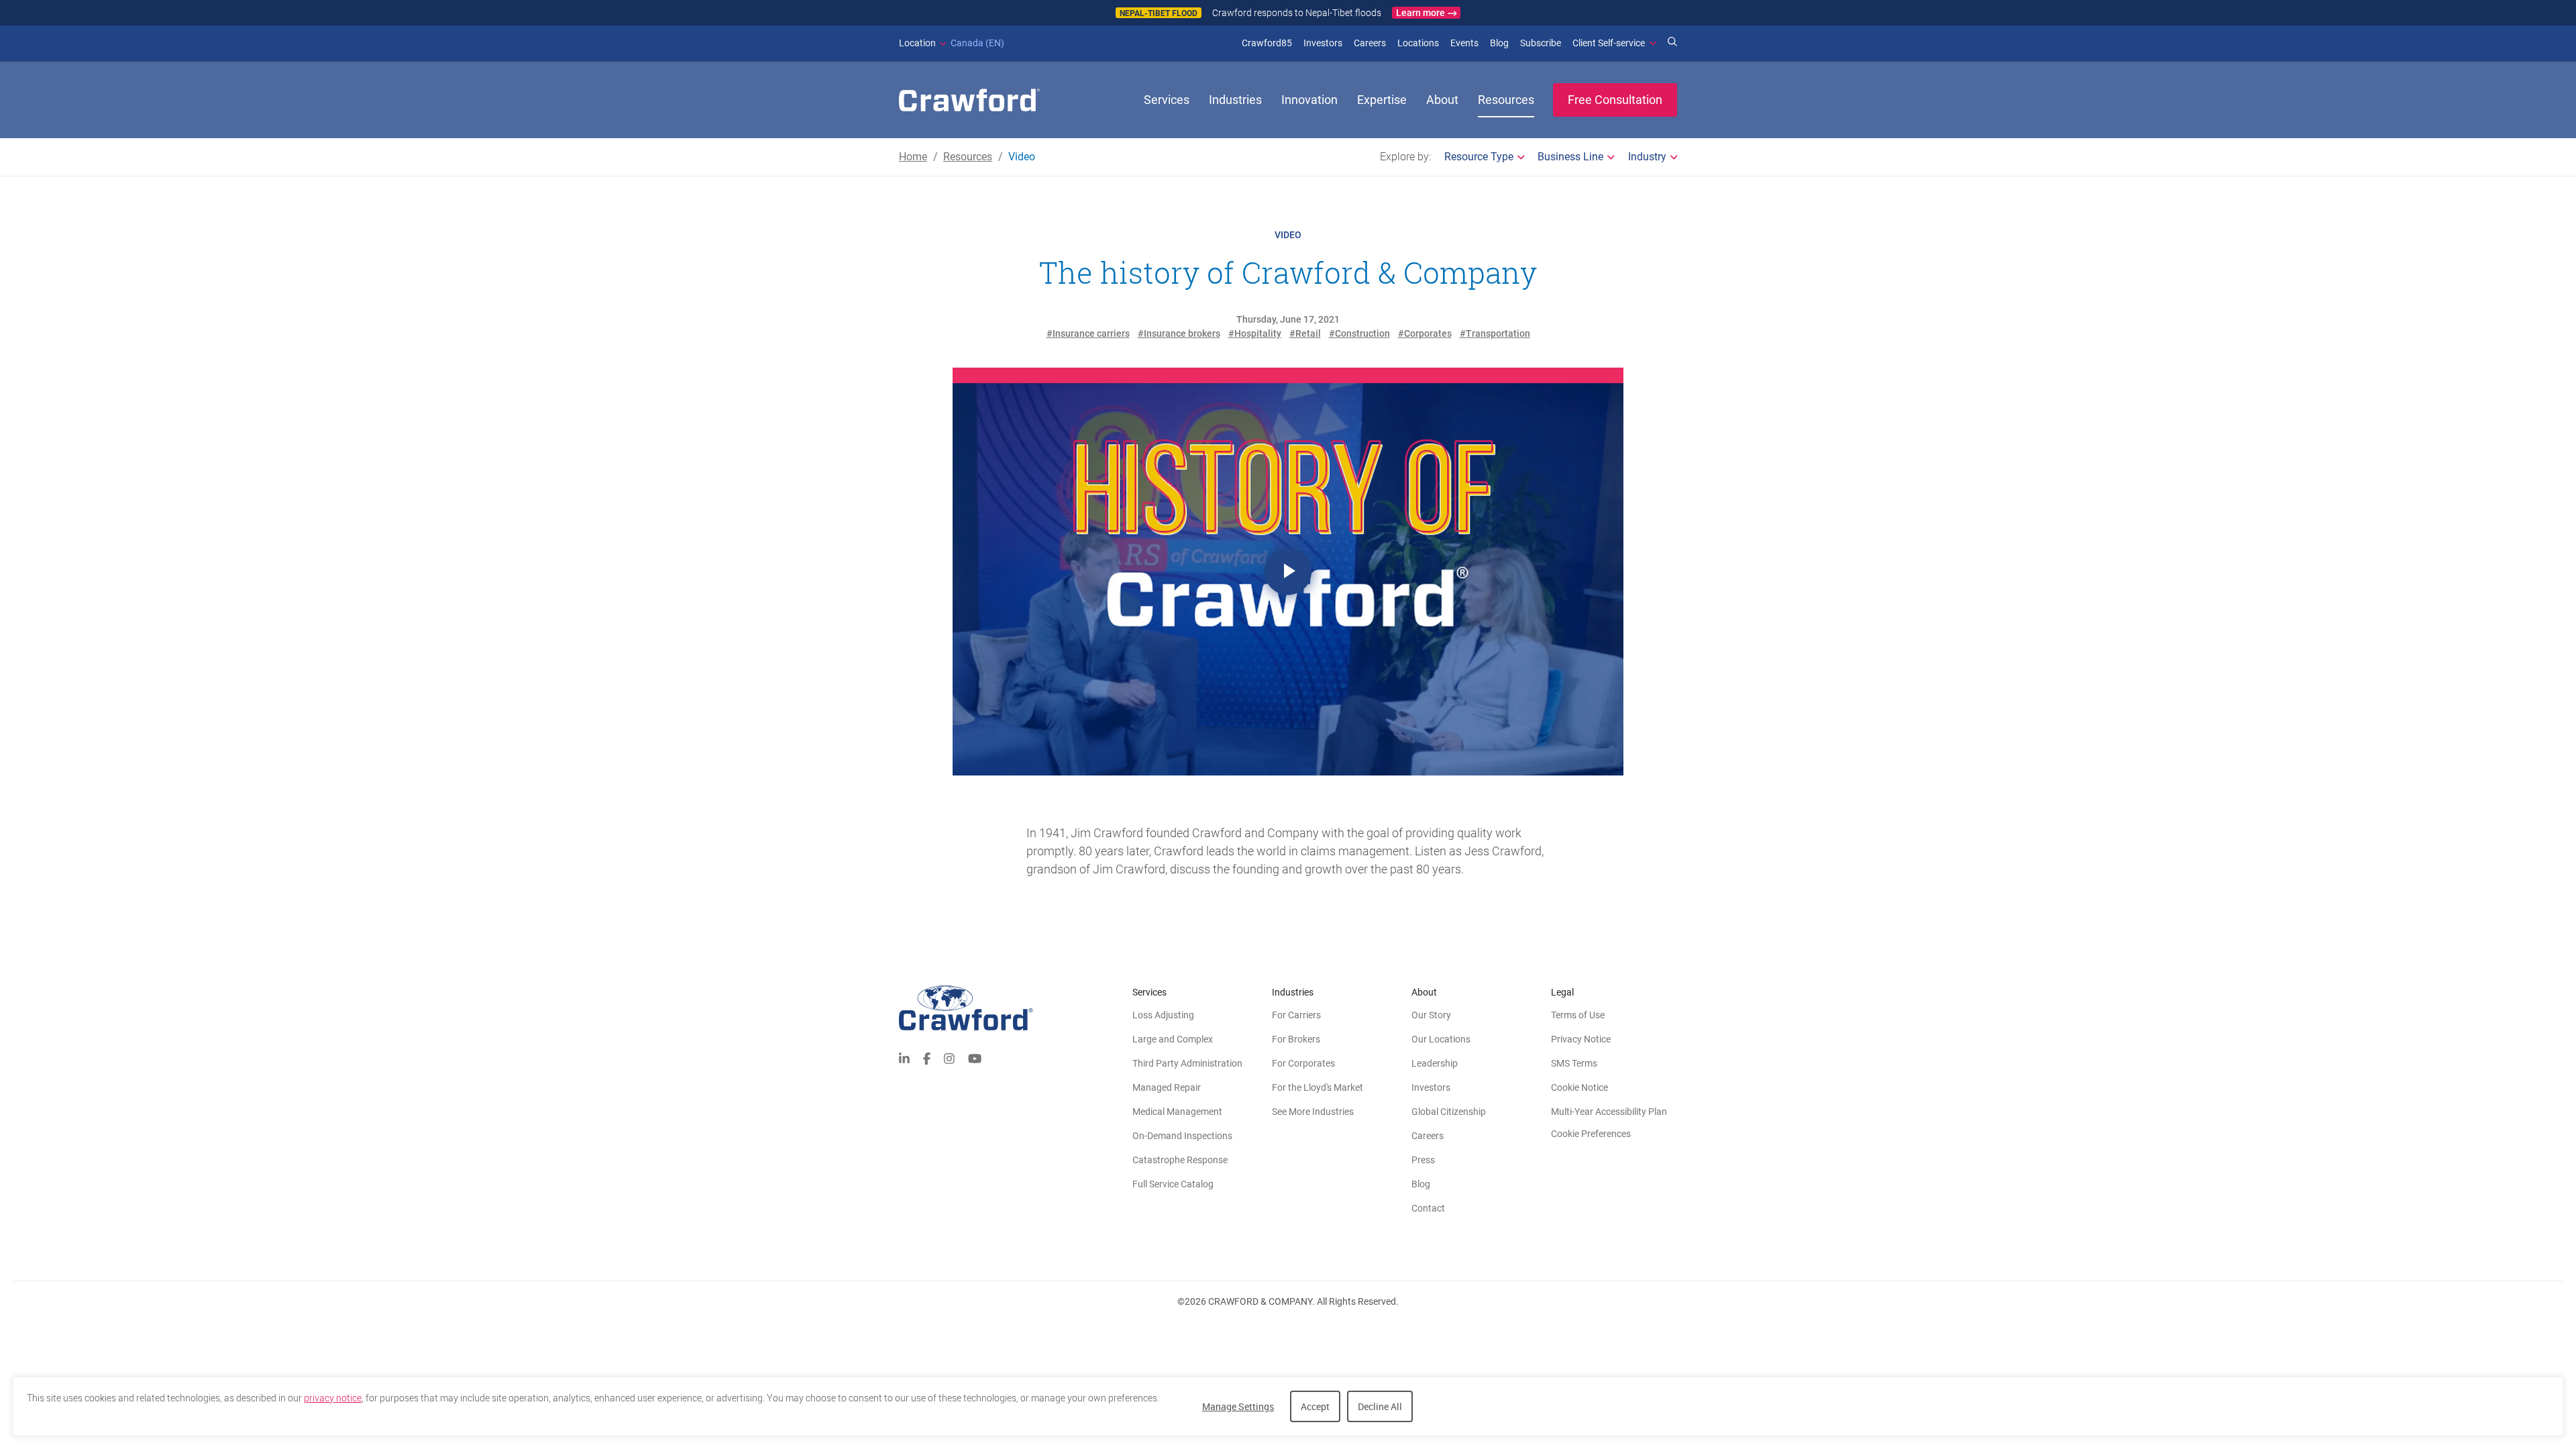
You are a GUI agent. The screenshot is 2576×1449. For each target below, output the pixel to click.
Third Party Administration (1187, 1063)
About (1442, 100)
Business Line (1570, 157)
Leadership (1435, 1063)
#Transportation (1495, 333)
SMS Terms (1574, 1063)
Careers (1370, 43)
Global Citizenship (1449, 1112)
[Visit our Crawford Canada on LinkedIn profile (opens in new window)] (904, 1058)
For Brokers (1296, 1039)
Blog (1499, 43)
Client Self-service (1609, 43)
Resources (1506, 100)
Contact (1428, 1208)
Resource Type (1479, 157)
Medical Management (1177, 1112)
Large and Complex (1173, 1039)
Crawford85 (1267, 43)
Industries (1235, 100)
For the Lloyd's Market (1318, 1087)
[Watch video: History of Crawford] (1288, 572)
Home (913, 157)
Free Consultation (1615, 100)
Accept (1315, 1406)
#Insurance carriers (1088, 333)
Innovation (1309, 100)
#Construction (1359, 333)
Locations (1418, 43)
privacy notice (333, 1398)
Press (1423, 1160)
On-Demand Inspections (1182, 1136)
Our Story (1431, 1015)
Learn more (1420, 13)
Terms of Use (1578, 1015)
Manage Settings (1238, 1406)
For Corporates (1303, 1063)
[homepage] (969, 100)
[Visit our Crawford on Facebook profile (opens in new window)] (927, 1058)
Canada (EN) (952, 43)
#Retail (1305, 333)
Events (1464, 43)
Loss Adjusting (1163, 1015)
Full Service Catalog (1173, 1184)
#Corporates (1425, 333)
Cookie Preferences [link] (1591, 1134)
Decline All (1380, 1406)
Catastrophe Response (1180, 1160)
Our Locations (1441, 1039)
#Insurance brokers (1179, 333)
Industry (1647, 157)
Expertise (1382, 100)
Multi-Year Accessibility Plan (1609, 1112)
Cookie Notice (1579, 1087)
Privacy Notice (1581, 1039)
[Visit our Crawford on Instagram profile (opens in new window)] (949, 1058)
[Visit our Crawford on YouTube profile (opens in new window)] (975, 1058)
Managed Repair (1167, 1087)
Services (1167, 100)
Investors (1323, 43)
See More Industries (1313, 1112)
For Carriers (1296, 1015)
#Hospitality (1255, 333)
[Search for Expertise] (1672, 43)
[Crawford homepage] (1016, 1008)
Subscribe (1541, 43)
